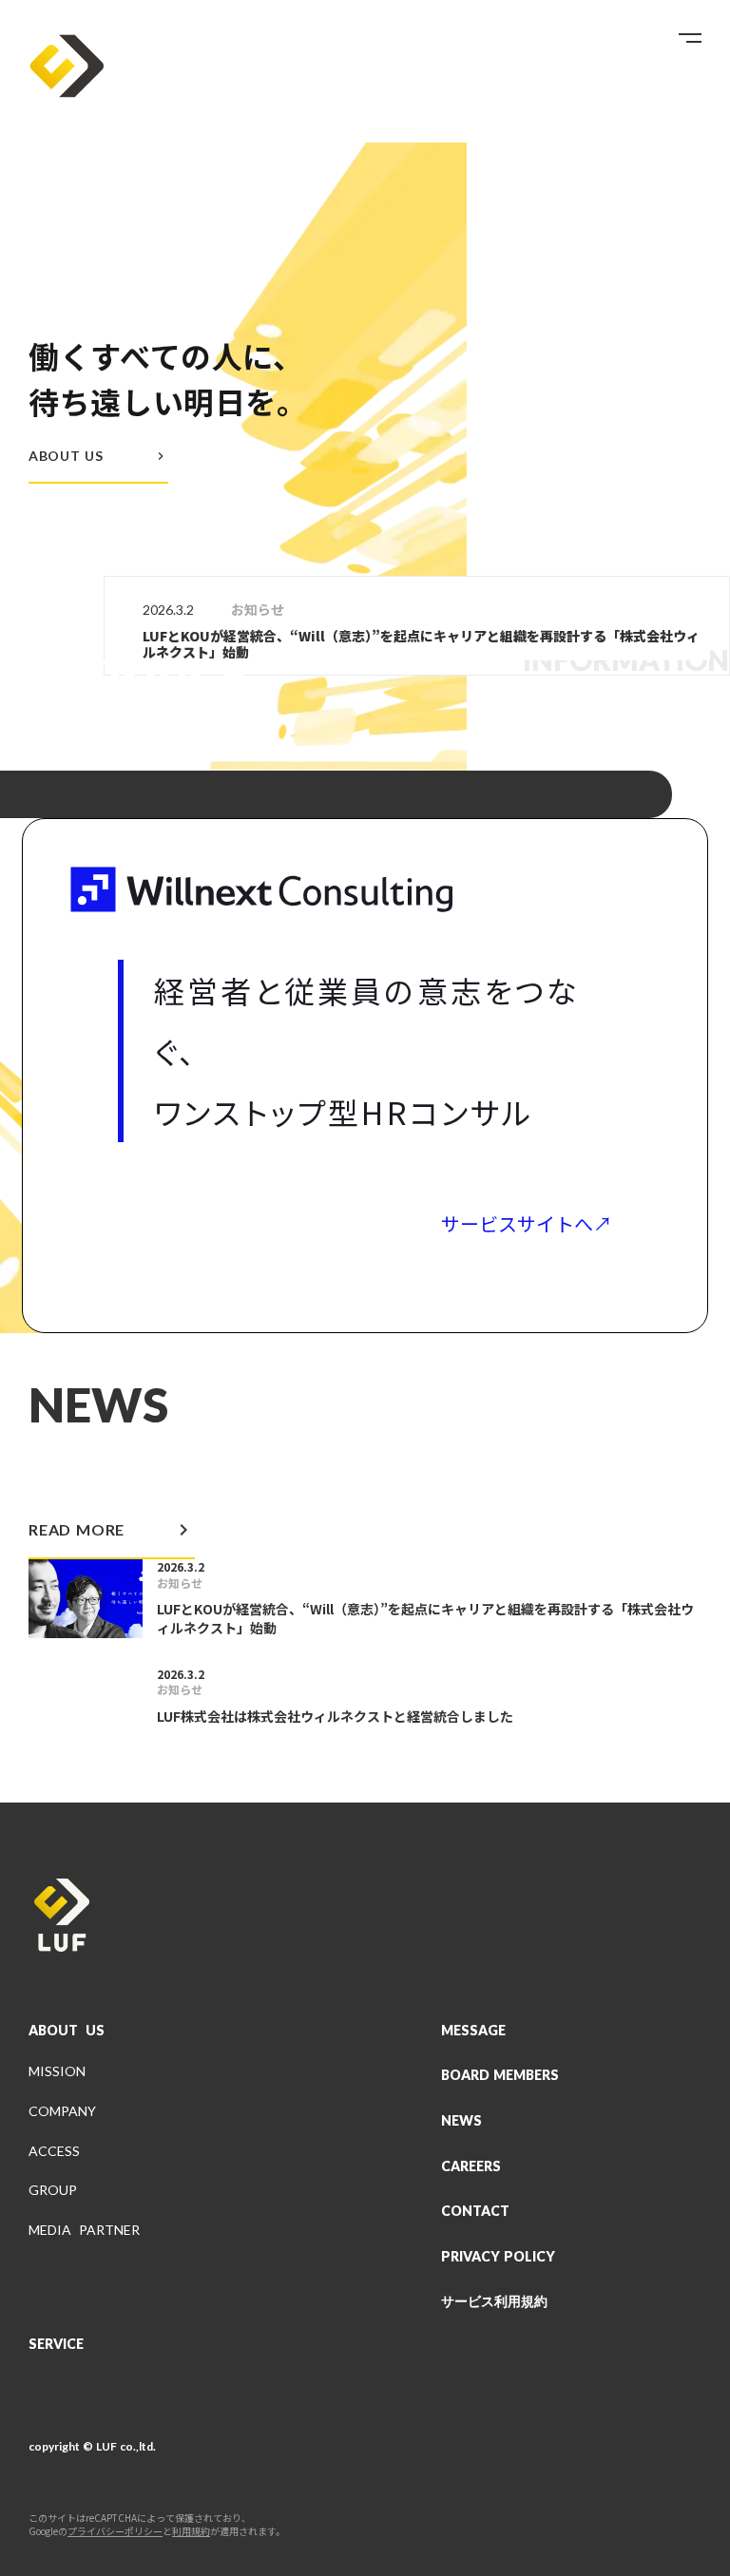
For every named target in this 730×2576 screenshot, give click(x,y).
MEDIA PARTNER (84, 2230)
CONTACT (475, 2211)
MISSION (57, 2071)
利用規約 (191, 2531)
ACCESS (54, 2151)
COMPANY (62, 2111)
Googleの (48, 2531)
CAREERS (471, 2166)
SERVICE (56, 2344)
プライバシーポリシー (115, 2531)
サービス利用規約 (494, 2301)
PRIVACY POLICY (498, 2256)
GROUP (53, 2190)
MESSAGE (473, 2030)
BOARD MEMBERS (500, 2075)
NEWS (461, 2120)
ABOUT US (67, 2030)
